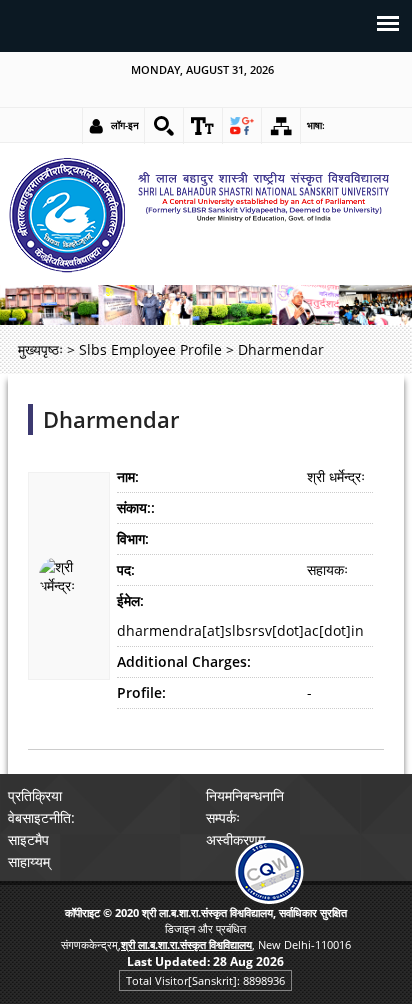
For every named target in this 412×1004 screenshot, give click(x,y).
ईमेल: (130, 600)
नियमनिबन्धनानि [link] (245, 795)
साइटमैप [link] (28, 839)
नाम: (128, 476)
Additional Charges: (184, 661)
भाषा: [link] (316, 125)
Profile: (141, 692)
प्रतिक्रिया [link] (35, 795)
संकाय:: (136, 507)
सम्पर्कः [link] (223, 817)
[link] (164, 126)
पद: (126, 569)
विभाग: (133, 538)
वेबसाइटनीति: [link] (41, 817)
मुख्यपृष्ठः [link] (40, 349)
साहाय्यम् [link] (29, 861)
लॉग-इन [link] (125, 125)
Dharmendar (111, 419)
